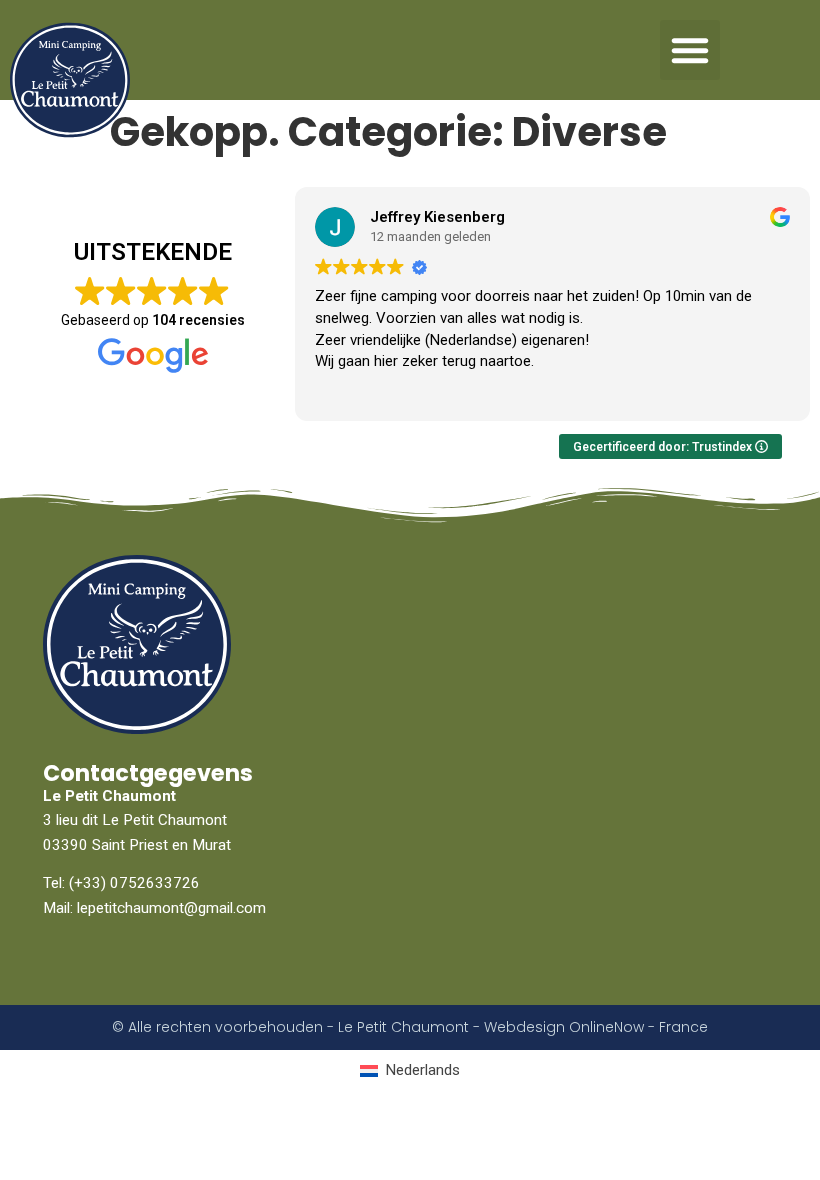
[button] (690, 50)
